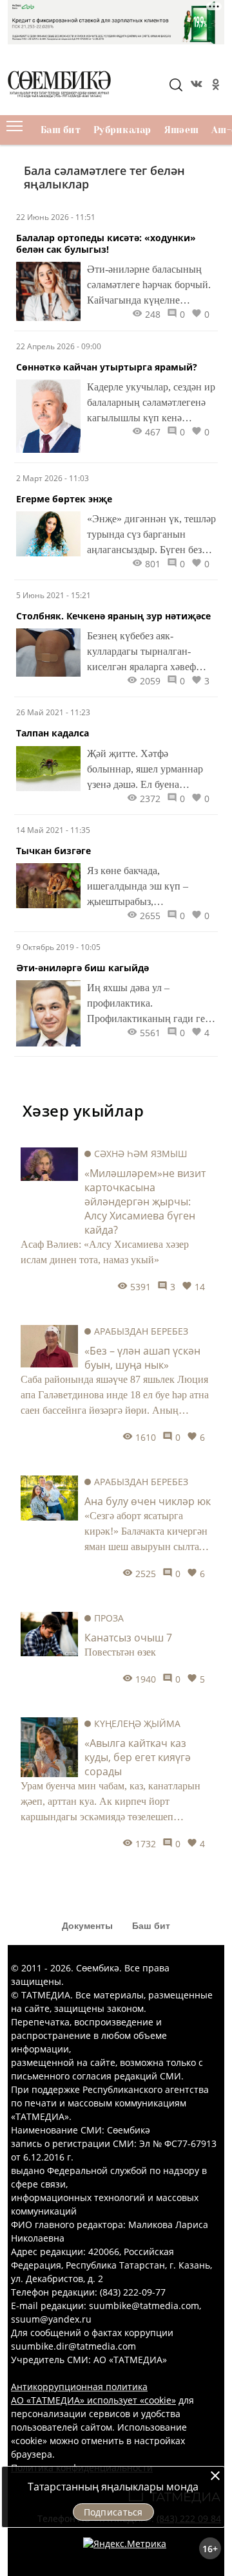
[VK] (195, 86)
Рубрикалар (122, 130)
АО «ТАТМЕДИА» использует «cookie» (93, 2400)
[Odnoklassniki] (215, 86)
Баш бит (61, 130)
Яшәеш (181, 130)
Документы (87, 1926)
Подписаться (113, 2512)
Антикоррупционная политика (79, 2387)
